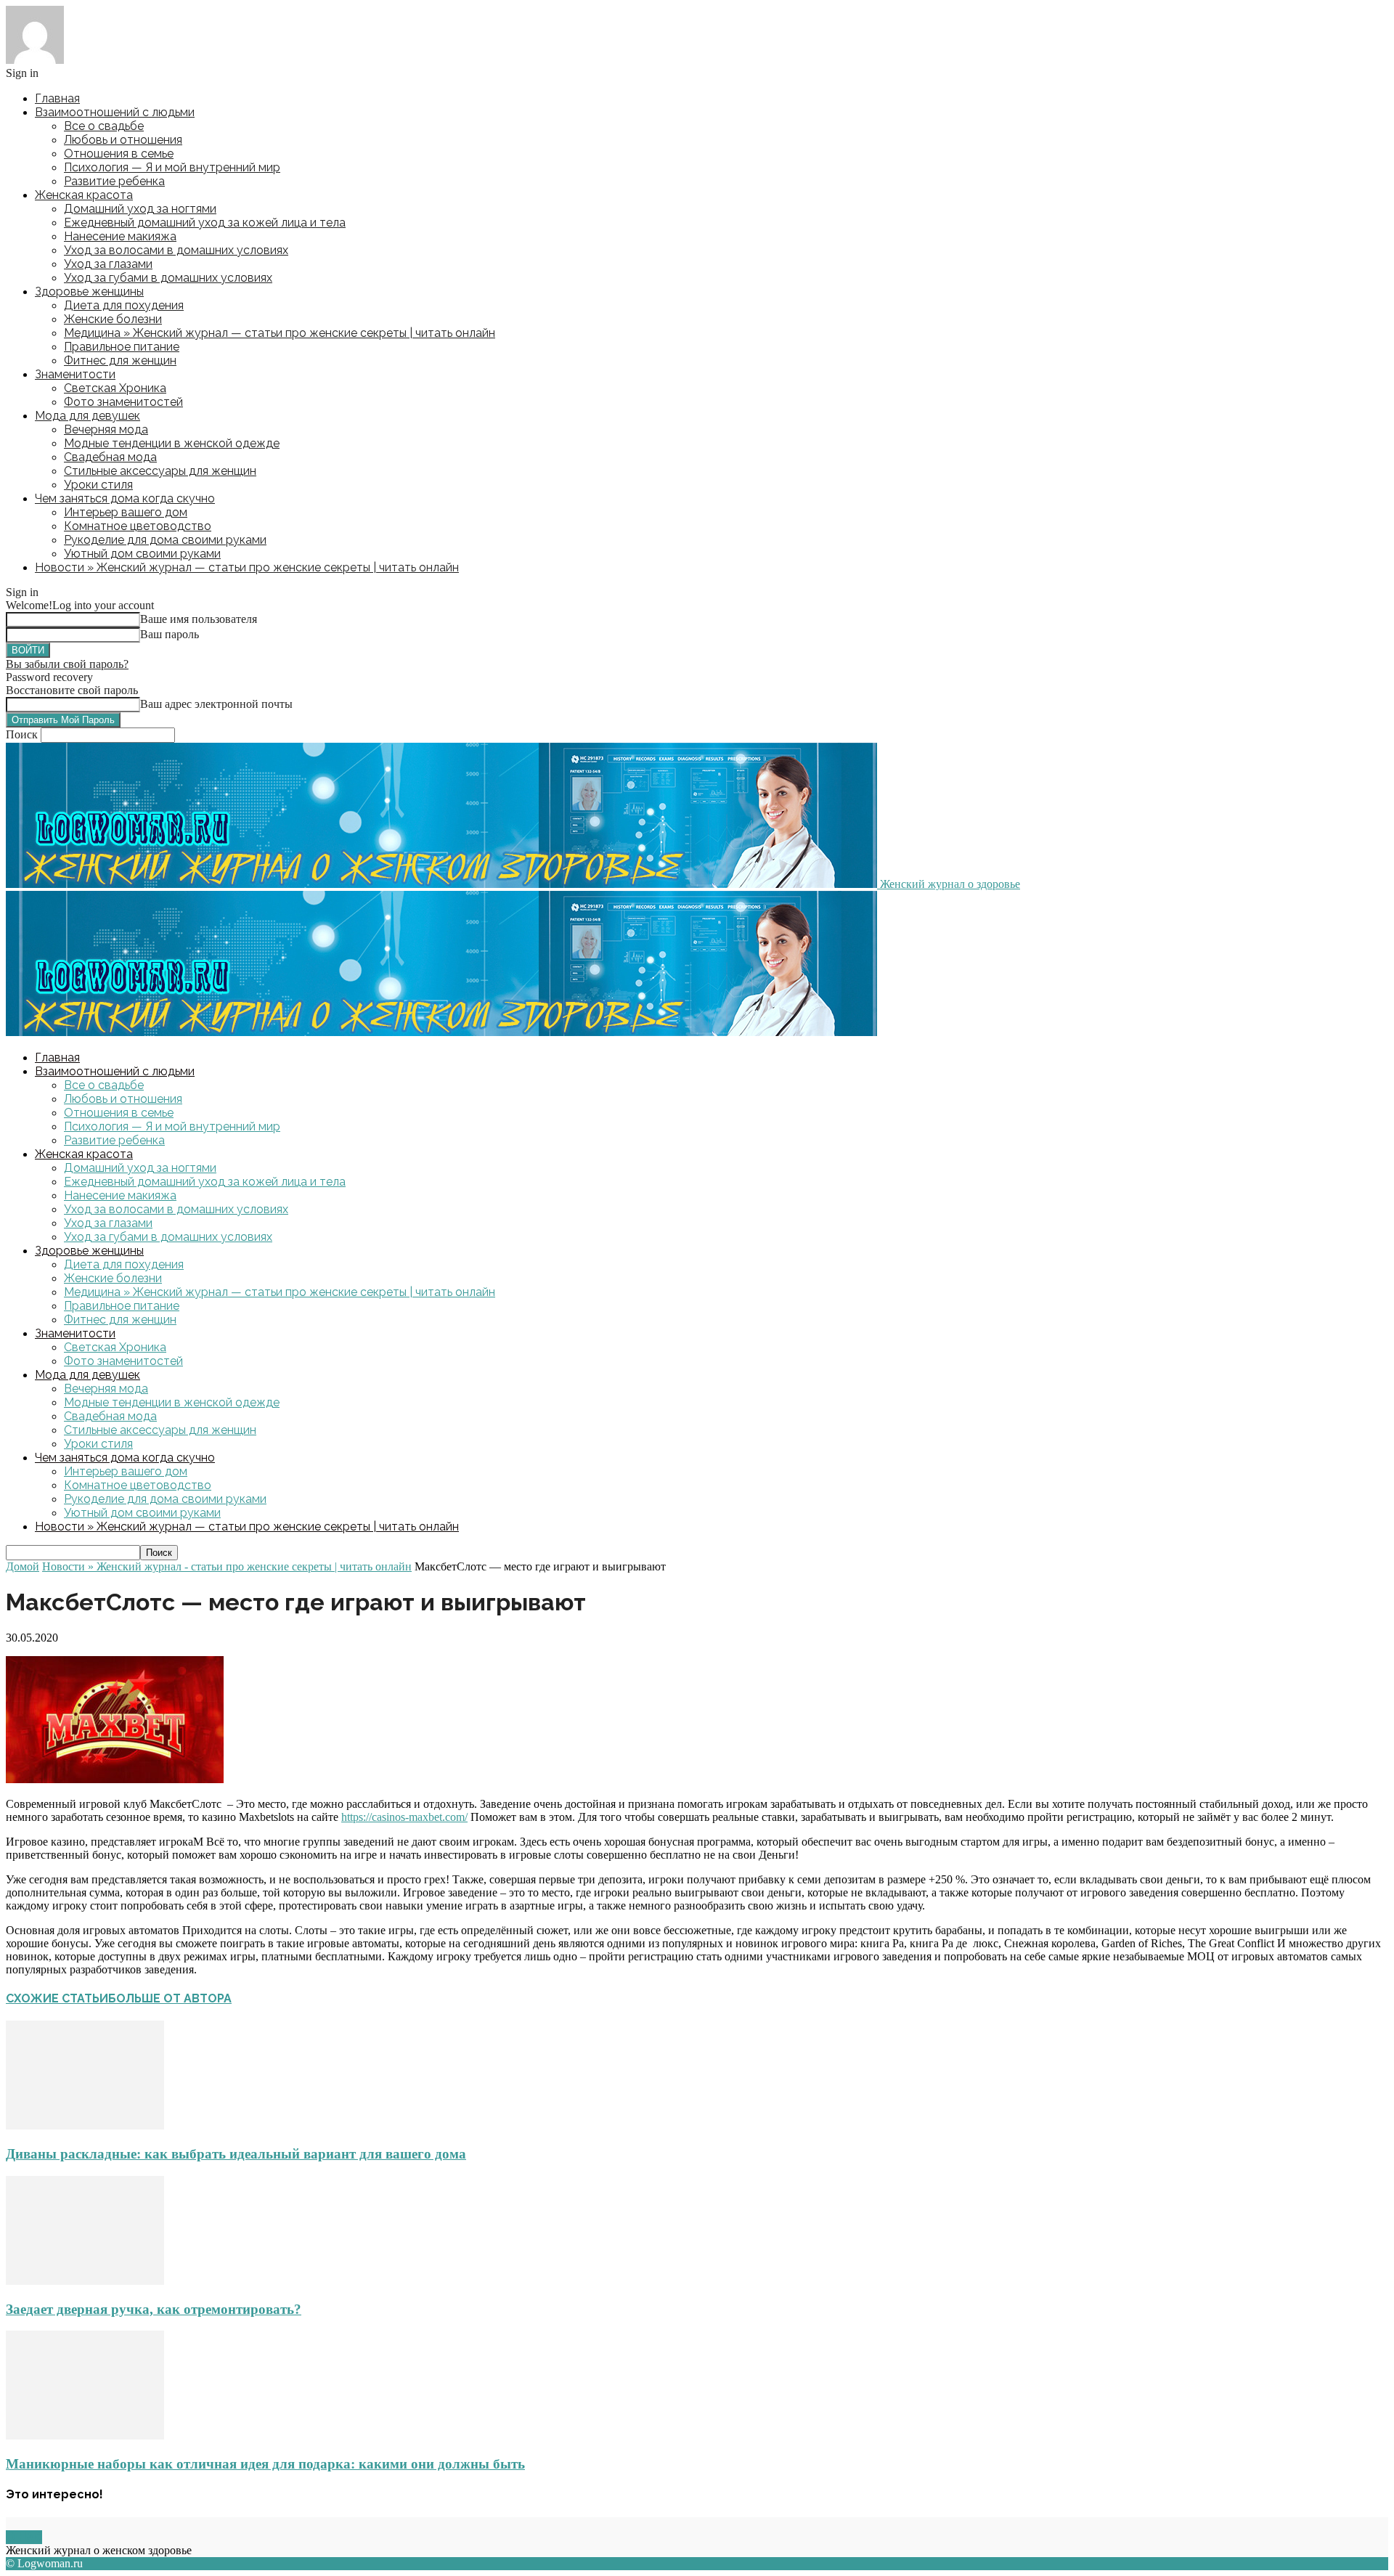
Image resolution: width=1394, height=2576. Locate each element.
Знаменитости (75, 374)
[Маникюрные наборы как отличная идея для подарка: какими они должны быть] (85, 2436)
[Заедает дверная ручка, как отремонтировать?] (85, 2281)
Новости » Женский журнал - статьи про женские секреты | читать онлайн (227, 1566)
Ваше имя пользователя (199, 619)
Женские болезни (113, 319)
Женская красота (84, 195)
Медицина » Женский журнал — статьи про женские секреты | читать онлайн (280, 333)
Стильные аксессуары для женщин (160, 471)
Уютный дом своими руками (142, 554)
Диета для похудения (124, 305)
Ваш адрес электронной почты (216, 704)
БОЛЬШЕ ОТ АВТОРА (170, 1998)
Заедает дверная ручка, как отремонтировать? (154, 2309)
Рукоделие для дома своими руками (165, 540)
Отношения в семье (119, 154)
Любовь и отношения (123, 140)
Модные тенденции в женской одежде (172, 443)
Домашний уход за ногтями (140, 209)
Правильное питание (122, 347)
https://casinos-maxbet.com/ (404, 1817)
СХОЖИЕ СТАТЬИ (57, 1998)
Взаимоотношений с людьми (115, 112)
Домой (23, 1566)
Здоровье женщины (89, 292)
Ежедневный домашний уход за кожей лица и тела (205, 223)
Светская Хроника (115, 388)
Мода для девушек (87, 416)
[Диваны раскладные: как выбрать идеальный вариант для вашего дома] (85, 2125)
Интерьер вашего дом (126, 512)
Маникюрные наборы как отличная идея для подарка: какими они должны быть (265, 2464)
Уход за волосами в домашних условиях (176, 250)
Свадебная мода (110, 457)
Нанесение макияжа (120, 236)
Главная (57, 98)
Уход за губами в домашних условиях (168, 278)
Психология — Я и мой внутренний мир (172, 167)
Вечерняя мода (106, 429)
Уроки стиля (98, 485)
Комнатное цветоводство (138, 526)
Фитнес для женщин (120, 360)
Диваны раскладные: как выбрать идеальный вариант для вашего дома (236, 2154)
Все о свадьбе (104, 126)
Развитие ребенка (114, 181)
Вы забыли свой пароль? (67, 664)
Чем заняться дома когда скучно (125, 498)
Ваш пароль (170, 634)
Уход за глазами (108, 264)
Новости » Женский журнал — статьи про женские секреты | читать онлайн (247, 567)
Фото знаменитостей (123, 402)
